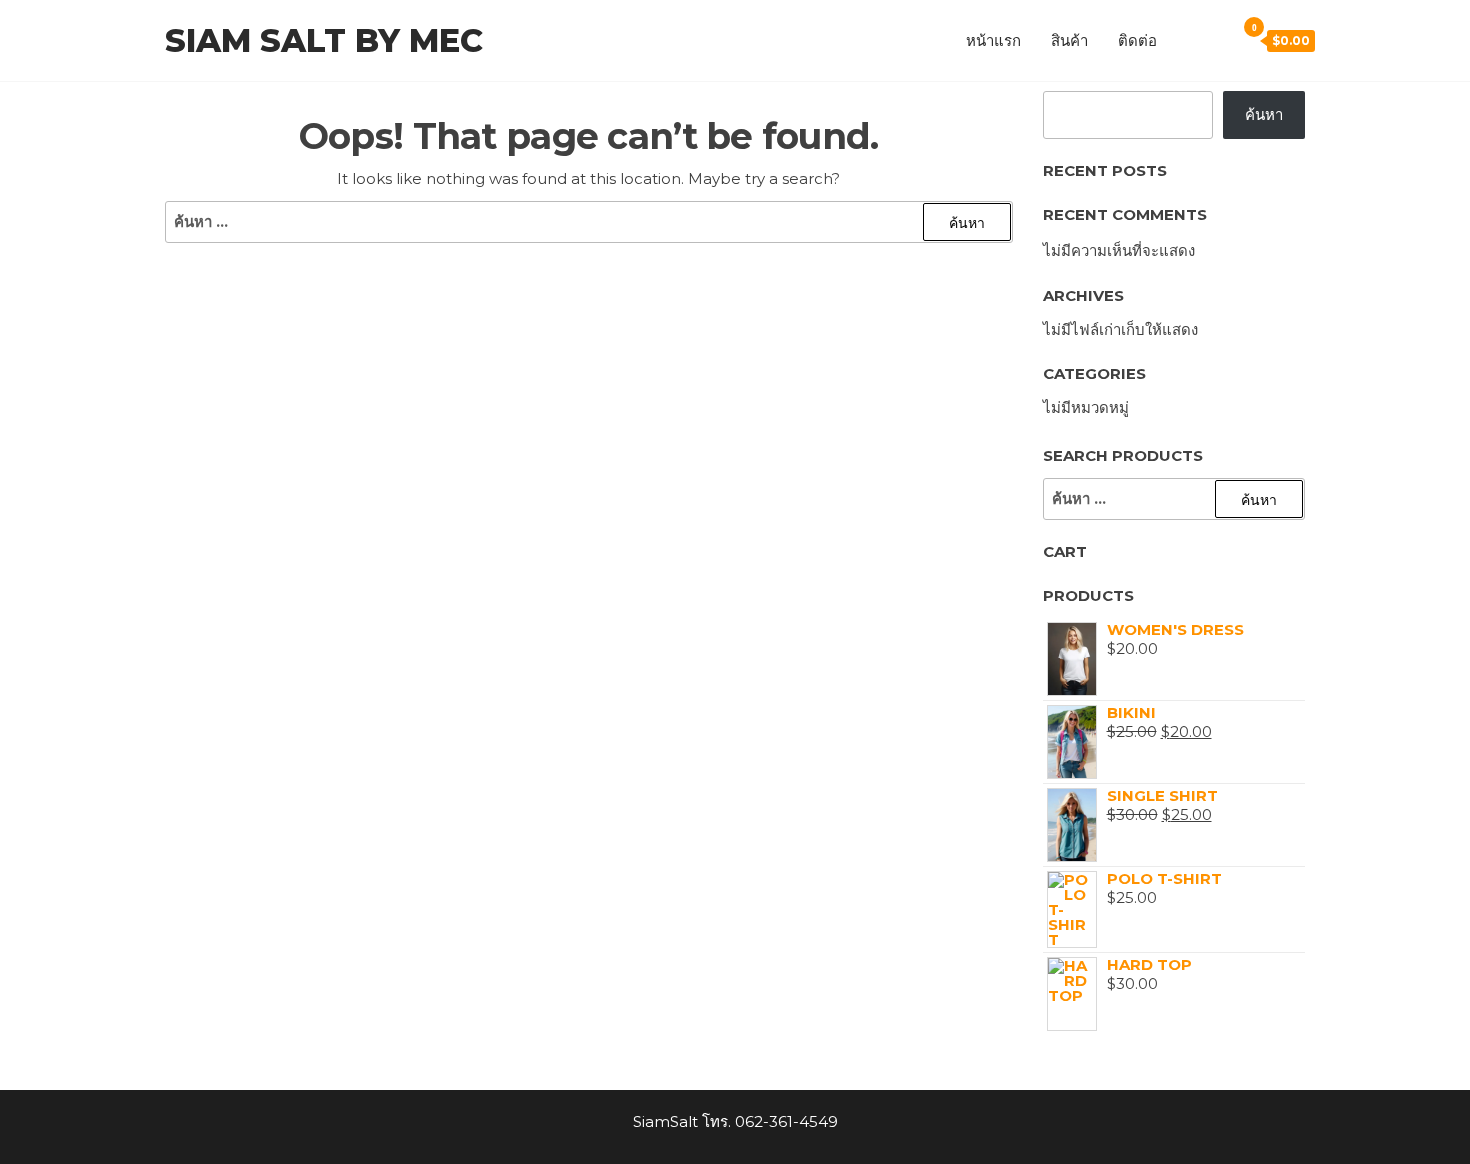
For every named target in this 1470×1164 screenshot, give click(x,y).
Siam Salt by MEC (324, 40)
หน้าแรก (993, 40)
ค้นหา (1264, 114)
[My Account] (1187, 39)
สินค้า (1069, 40)
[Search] (1215, 39)
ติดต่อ (1137, 40)
